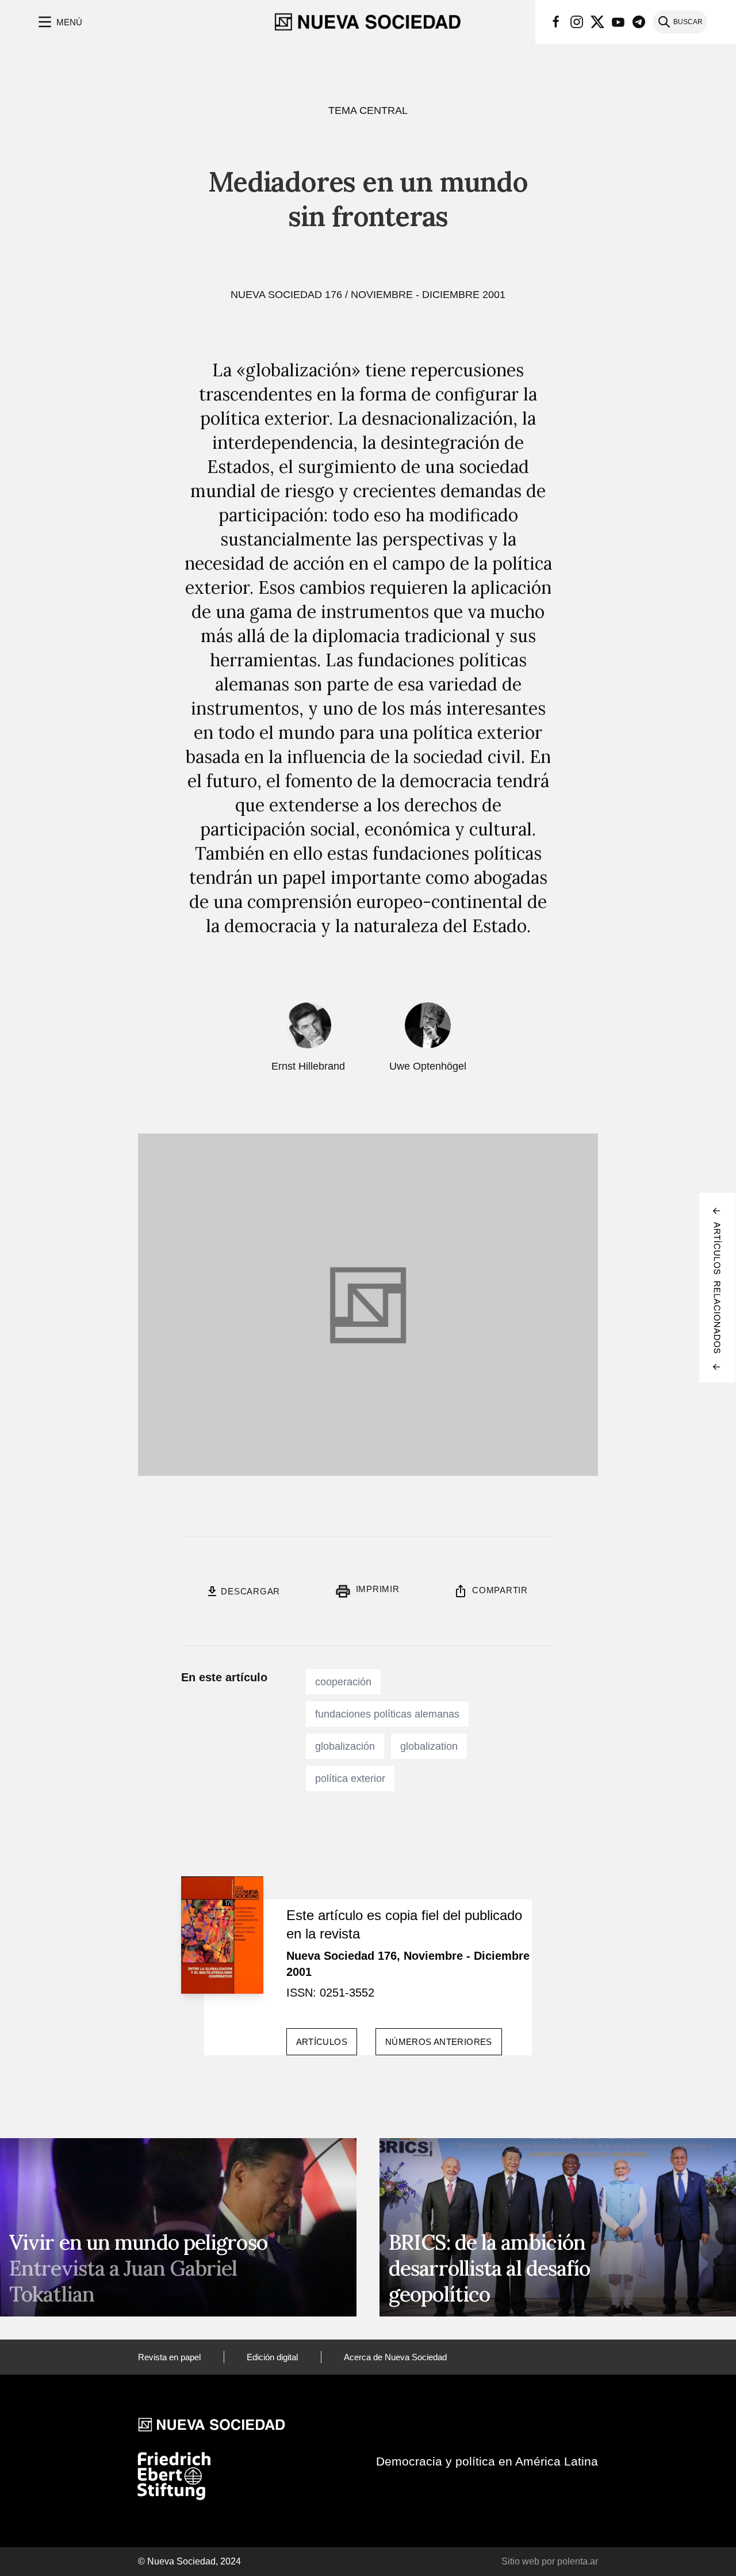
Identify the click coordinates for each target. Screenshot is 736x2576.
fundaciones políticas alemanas (387, 1714)
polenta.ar (578, 2561)
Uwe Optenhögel (428, 1066)
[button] (59, 22)
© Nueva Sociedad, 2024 (189, 2561)
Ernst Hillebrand (308, 1066)
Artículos (322, 2042)
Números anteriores (439, 2042)
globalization (429, 1746)
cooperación (343, 1682)
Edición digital (272, 2357)
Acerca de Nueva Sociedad (395, 2357)
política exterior (350, 1779)
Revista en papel (169, 2357)
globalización (345, 1746)
